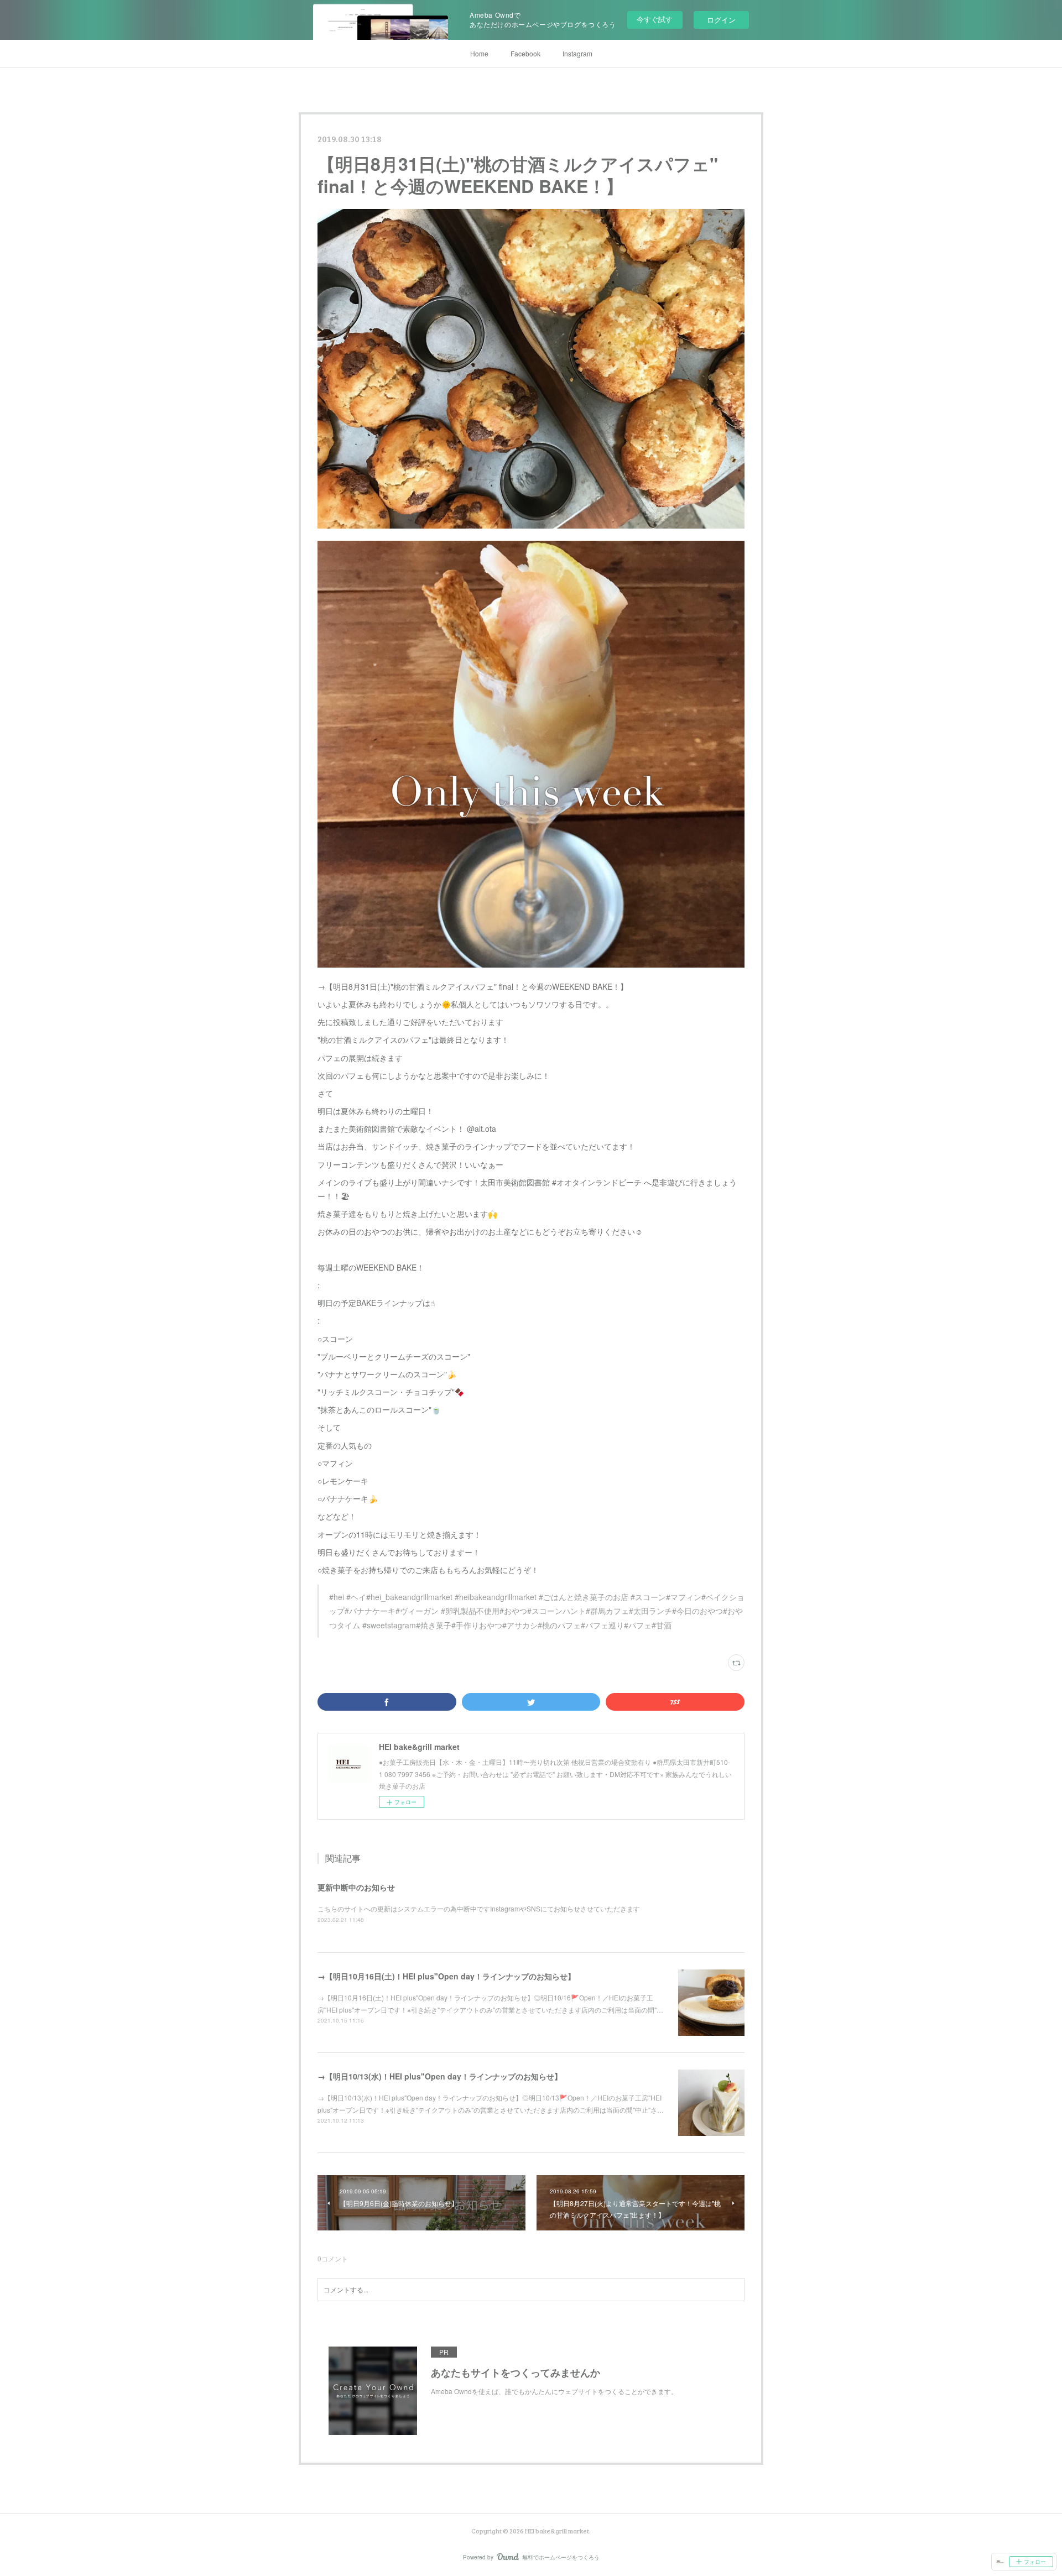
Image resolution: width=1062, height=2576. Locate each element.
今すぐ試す (655, 19)
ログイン (721, 20)
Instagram (577, 53)
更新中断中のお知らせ (356, 1887)
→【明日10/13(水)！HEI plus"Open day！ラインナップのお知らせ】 (440, 2076)
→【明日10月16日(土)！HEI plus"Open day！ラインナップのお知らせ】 (446, 1976)
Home (479, 53)
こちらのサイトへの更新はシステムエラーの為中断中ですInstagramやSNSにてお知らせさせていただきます (479, 1908)
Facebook (525, 53)
